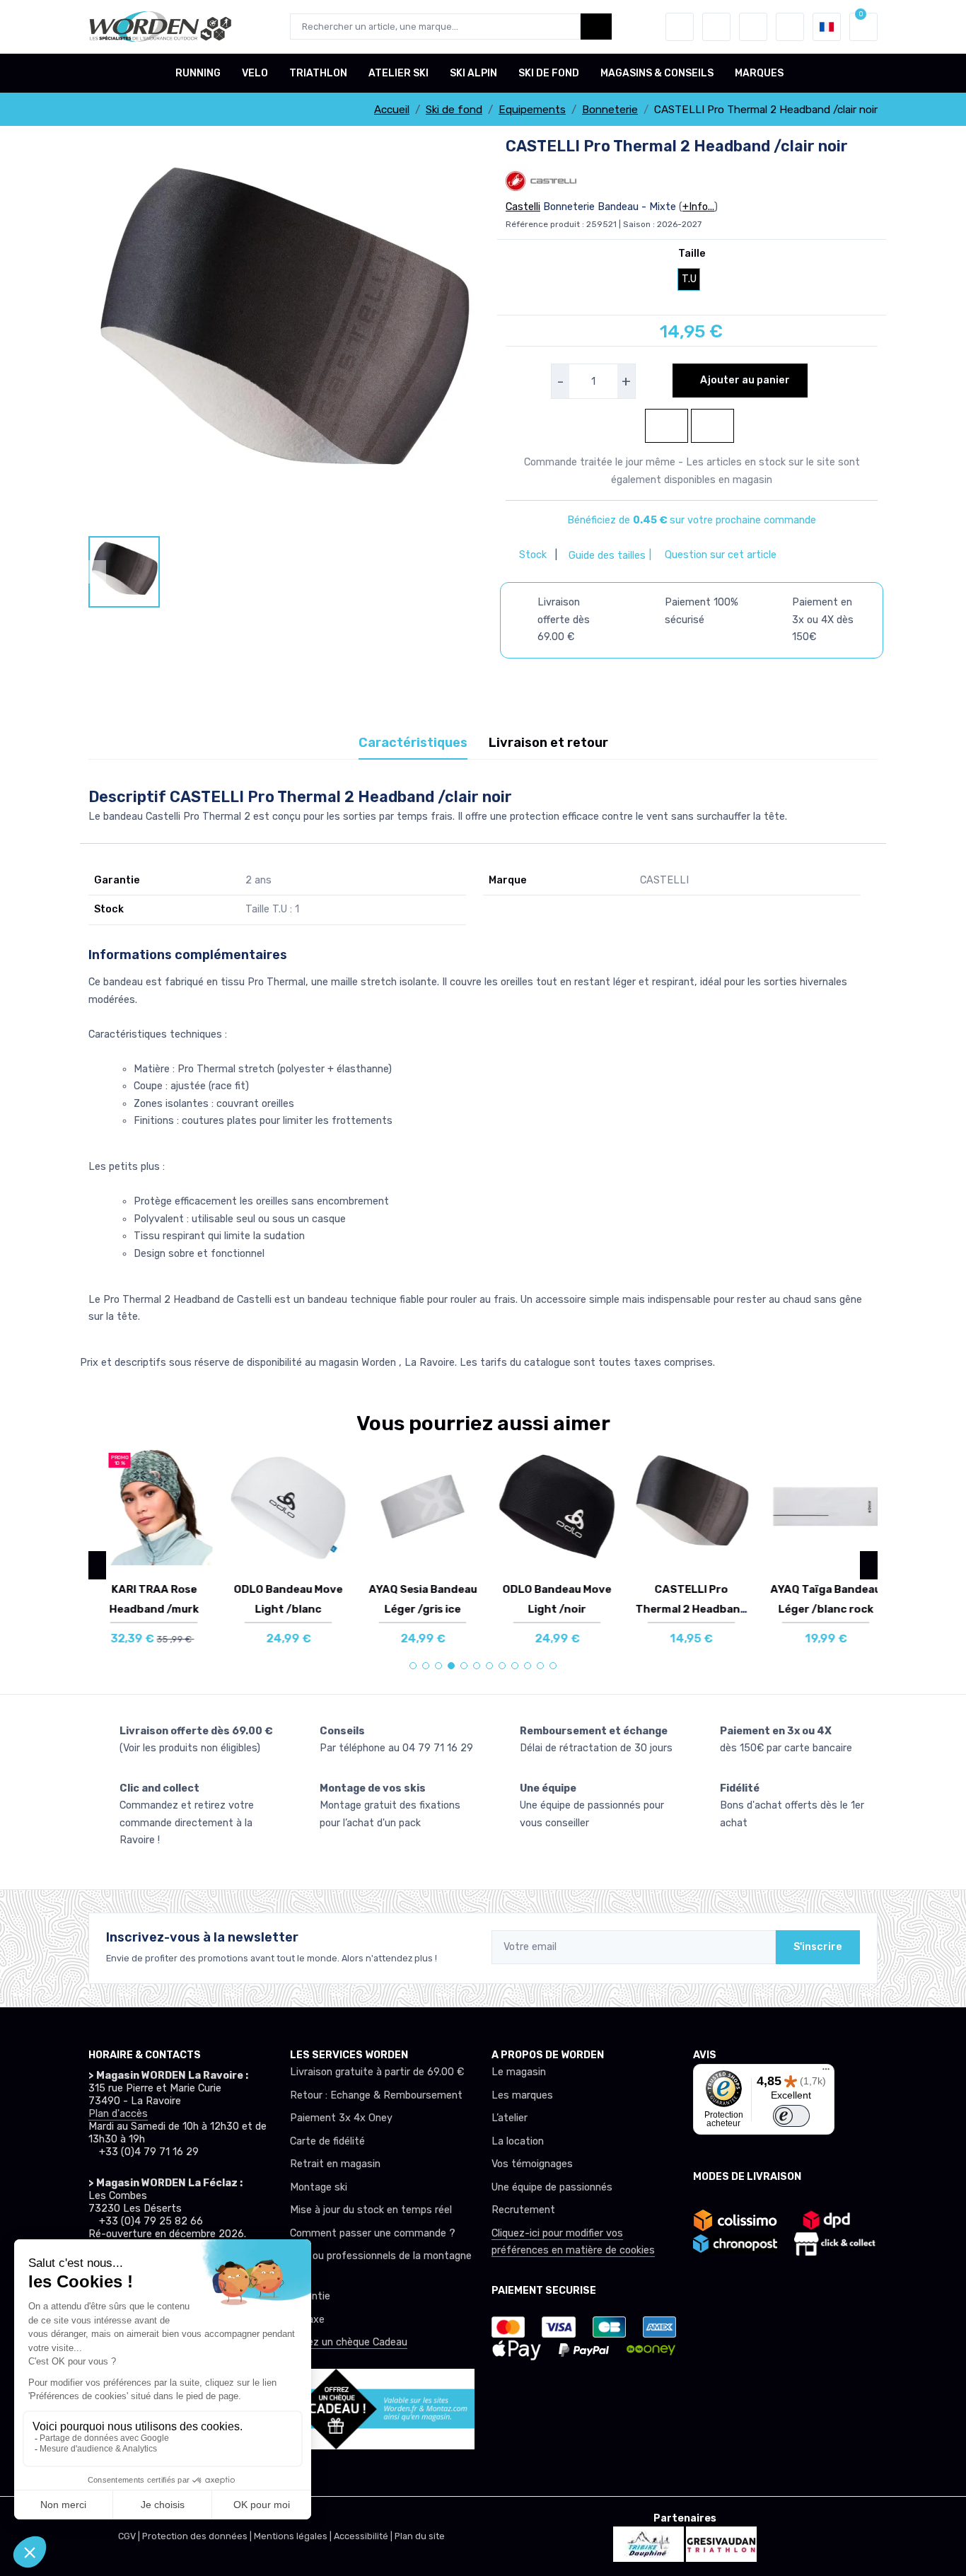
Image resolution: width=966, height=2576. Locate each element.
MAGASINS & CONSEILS (657, 73)
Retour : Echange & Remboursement (376, 2095)
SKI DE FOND (549, 73)
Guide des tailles (606, 556)
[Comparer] (192, 1509)
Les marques (522, 2095)
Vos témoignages (532, 2164)
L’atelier (510, 2118)
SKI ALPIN (473, 73)
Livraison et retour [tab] (548, 743)
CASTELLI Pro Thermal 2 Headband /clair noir (685, 1609)
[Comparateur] (753, 27)
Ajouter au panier (744, 380)
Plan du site (420, 2536)
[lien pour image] (281, 336)
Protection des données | (198, 2536)
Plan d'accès (118, 2114)
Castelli (523, 207)
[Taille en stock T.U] (147, 1507)
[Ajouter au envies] (667, 426)
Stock (534, 555)
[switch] (791, 2116)
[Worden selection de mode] (790, 27)
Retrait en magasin (335, 2164)
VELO (255, 73)
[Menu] (826, 2072)
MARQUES (759, 73)
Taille (692, 254)
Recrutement (523, 2210)
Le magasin (519, 2072)
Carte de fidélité (327, 2141)
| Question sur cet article (711, 555)
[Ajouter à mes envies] (192, 1469)
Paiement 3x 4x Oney (341, 2118)
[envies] (716, 27)
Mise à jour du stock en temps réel (371, 2210)
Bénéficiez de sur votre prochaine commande (692, 520)
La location (518, 2141)
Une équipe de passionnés (552, 2187)
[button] (680, 27)
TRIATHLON (318, 73)
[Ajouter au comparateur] (712, 426)
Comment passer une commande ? (373, 2233)
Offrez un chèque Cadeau (349, 2342)
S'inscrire (818, 1947)
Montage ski (319, 2187)
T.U (689, 279)
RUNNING (198, 73)
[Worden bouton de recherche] (596, 27)
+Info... (698, 207)
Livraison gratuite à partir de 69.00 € (377, 2072)
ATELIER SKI (398, 73)
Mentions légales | (294, 2536)
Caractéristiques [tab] (413, 743)
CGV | (130, 2536)
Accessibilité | (364, 2536)
